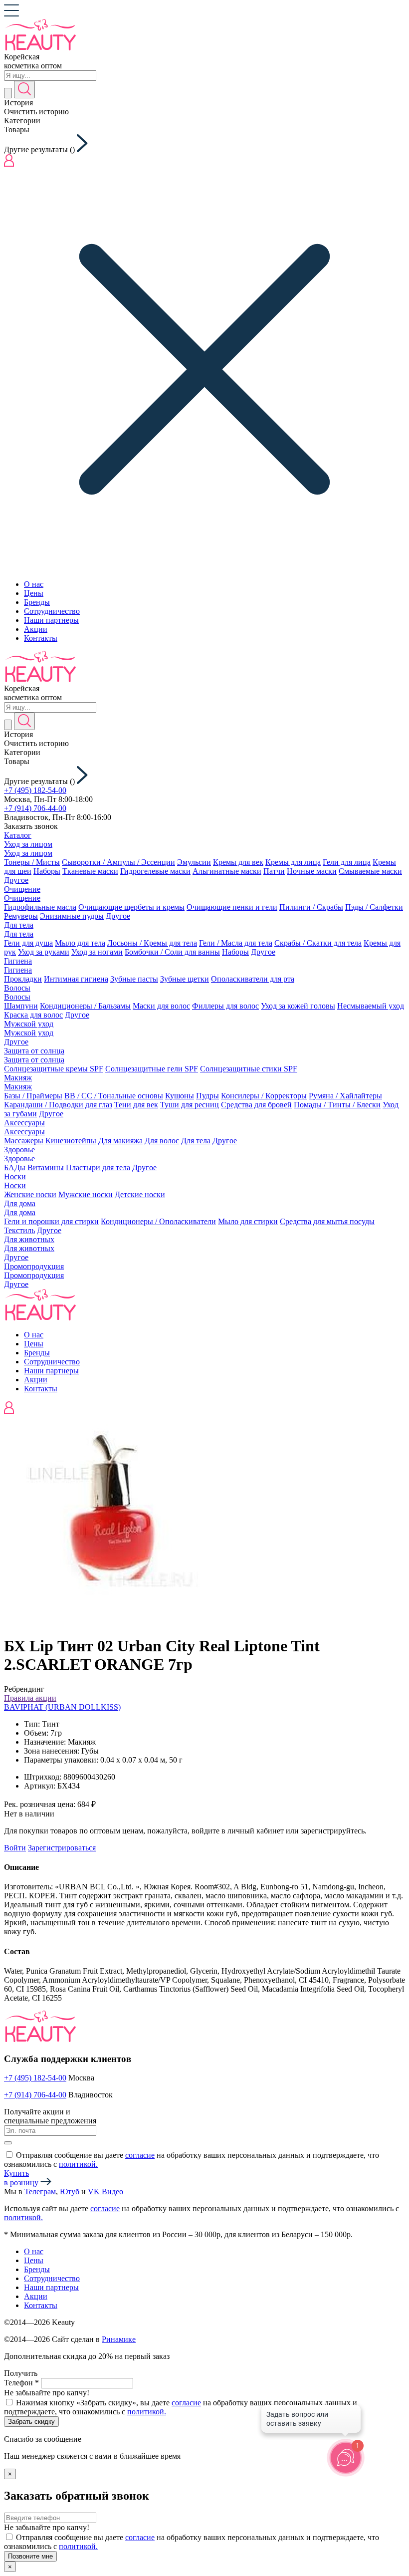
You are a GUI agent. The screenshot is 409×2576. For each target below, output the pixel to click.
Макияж (18, 1078)
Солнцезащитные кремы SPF (54, 1069)
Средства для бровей (256, 1105)
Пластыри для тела (98, 1167)
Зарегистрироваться (62, 1848)
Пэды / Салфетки (374, 907)
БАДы (15, 1167)
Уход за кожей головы (298, 1006)
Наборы (47, 871)
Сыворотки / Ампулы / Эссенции (118, 862)
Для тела (19, 925)
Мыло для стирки (248, 1221)
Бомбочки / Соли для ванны (172, 952)
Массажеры (24, 1141)
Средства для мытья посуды (327, 1221)
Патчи (274, 871)
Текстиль (19, 1230)
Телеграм (40, 2191)
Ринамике (119, 2339)
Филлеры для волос (225, 1006)
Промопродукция (34, 1266)
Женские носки (30, 1194)
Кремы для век (238, 862)
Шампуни (21, 1006)
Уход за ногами (97, 952)
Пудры (207, 1096)
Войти (15, 1848)
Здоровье (19, 1150)
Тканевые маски (90, 871)
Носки (15, 1176)
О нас (34, 584)
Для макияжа (120, 1141)
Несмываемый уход (371, 1006)
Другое (16, 880)
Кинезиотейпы (71, 1141)
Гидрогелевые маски (155, 871)
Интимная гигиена (76, 979)
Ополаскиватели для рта (253, 979)
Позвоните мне (30, 2556)
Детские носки (140, 1194)
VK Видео (105, 2191)
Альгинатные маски (227, 871)
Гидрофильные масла (40, 907)
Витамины (46, 1167)
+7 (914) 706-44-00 (35, 808)
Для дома (20, 1203)
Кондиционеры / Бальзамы (85, 1006)
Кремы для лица (293, 862)
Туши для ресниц (190, 1105)
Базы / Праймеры (33, 1096)
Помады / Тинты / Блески (337, 1105)
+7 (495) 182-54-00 (35, 790)
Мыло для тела (80, 943)
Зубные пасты (134, 979)
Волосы (17, 988)
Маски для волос (161, 1006)
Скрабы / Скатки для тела (318, 943)
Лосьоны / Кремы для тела (152, 943)
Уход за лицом (28, 844)
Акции (36, 629)
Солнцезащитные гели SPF (152, 1069)
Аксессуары (24, 1123)
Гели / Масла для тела (236, 943)
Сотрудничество (52, 611)
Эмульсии (194, 862)
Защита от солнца (34, 1051)
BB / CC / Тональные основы (114, 1096)
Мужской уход (29, 1024)
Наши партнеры (51, 620)
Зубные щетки (185, 979)
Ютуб (70, 2191)
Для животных (29, 1239)
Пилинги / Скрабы (311, 907)
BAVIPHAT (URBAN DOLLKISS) (62, 1707)
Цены (34, 593)
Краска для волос (33, 1015)
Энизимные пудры (72, 916)
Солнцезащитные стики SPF (249, 1069)
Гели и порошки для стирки (51, 1221)
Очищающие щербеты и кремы (131, 907)
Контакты (41, 638)
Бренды (37, 602)
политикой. (78, 2164)
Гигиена (18, 961)
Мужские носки (86, 1194)
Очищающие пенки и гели (232, 907)
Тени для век (136, 1105)
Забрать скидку (31, 2422)
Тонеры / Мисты (32, 862)
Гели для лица (347, 862)
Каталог (18, 835)
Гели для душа (28, 943)
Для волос (162, 1141)
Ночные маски (312, 871)
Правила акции (30, 1698)
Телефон (21, 2383)
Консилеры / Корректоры (264, 1096)
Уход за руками (44, 952)
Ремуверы (21, 916)
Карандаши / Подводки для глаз (58, 1105)
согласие (140, 2155)
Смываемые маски (370, 871)
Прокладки (23, 979)
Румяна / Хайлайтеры (345, 1096)
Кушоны (180, 1096)
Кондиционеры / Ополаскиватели (158, 1221)
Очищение (22, 889)
